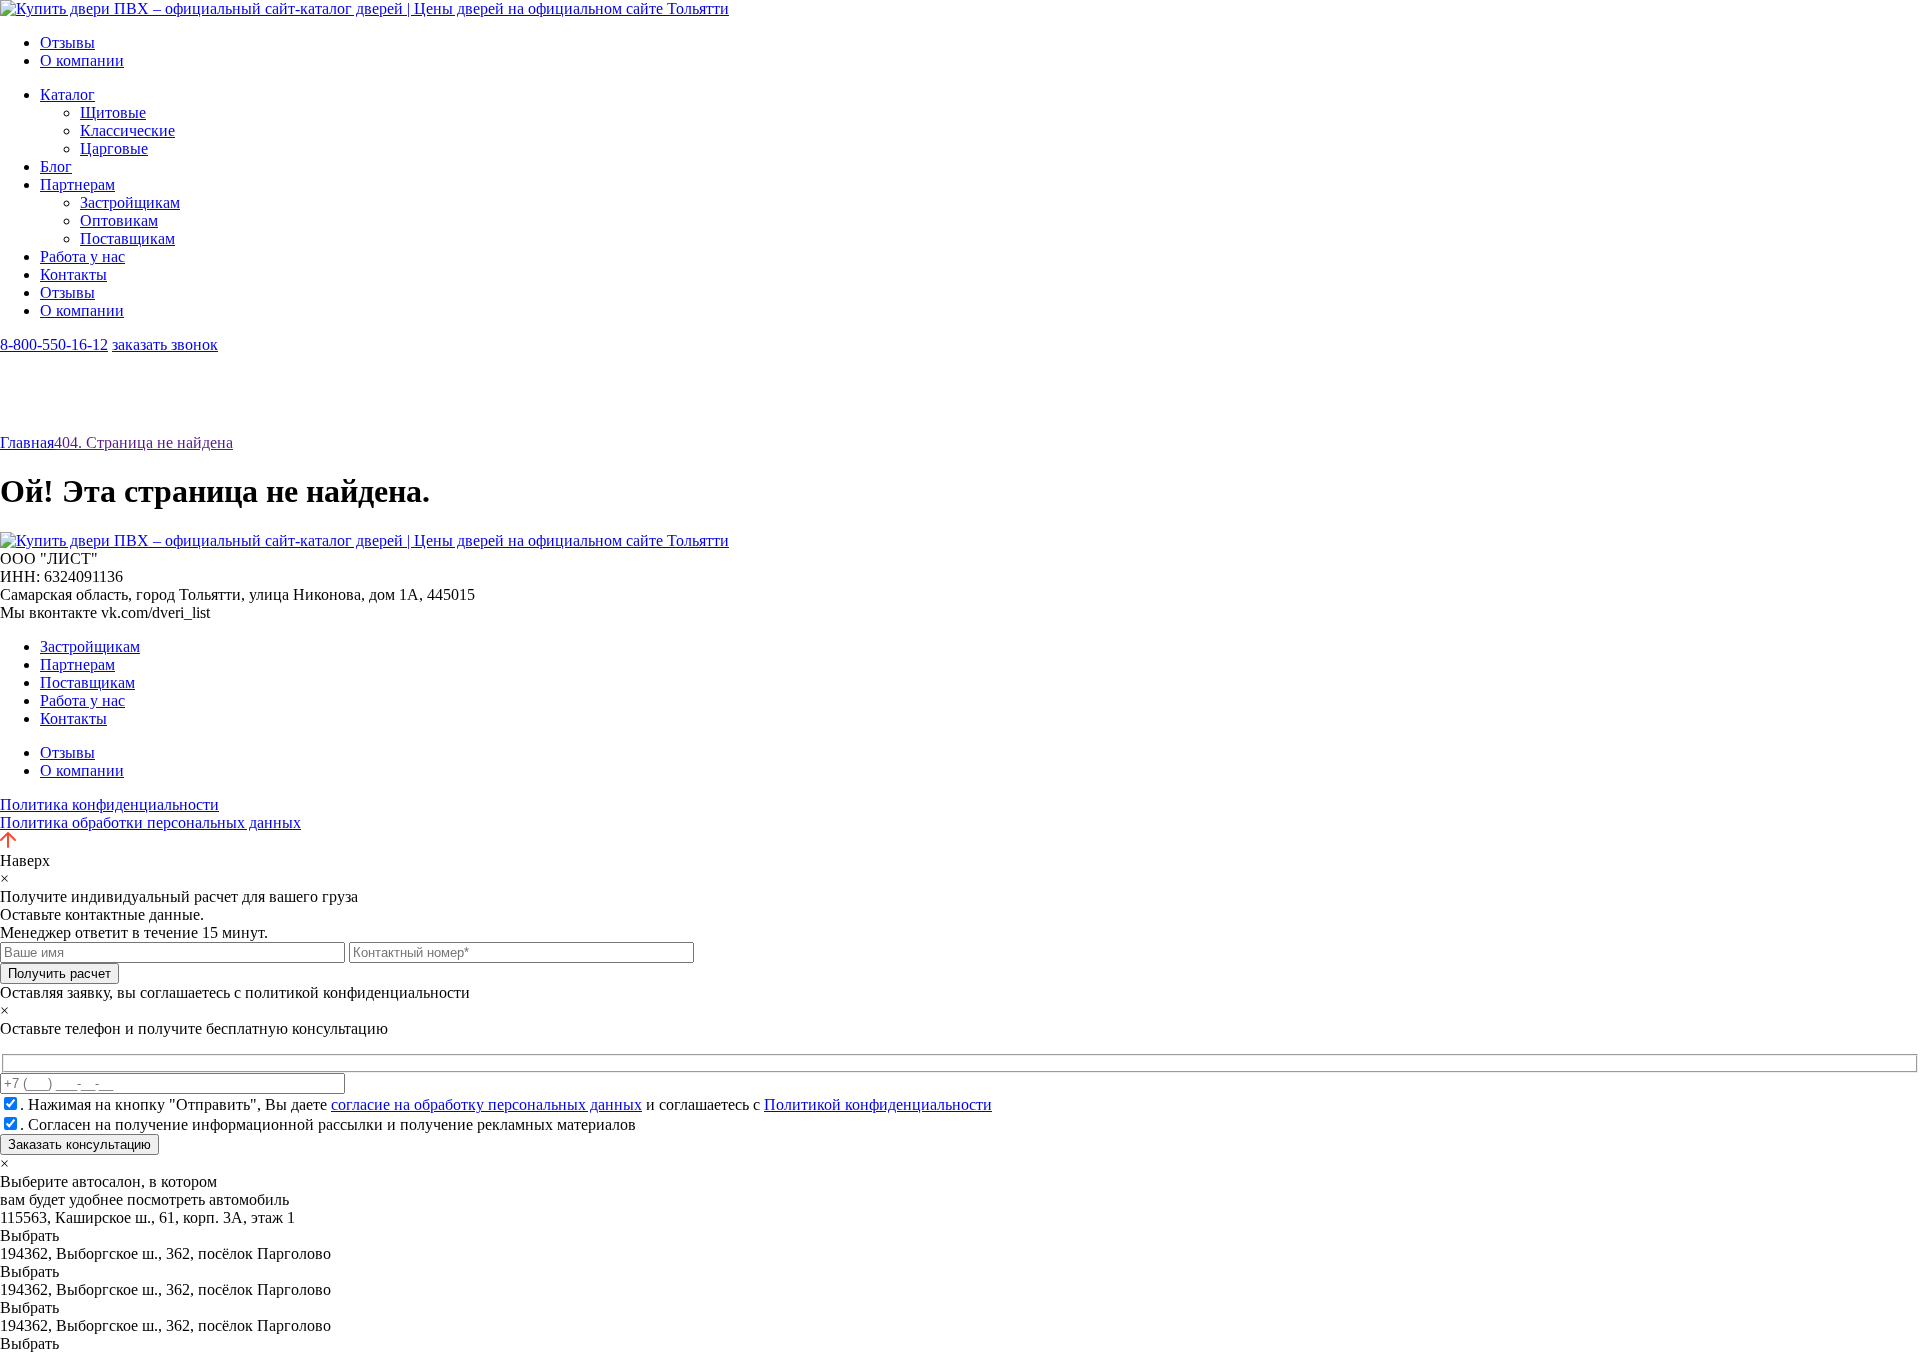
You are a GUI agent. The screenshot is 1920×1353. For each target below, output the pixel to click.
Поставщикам (127, 238)
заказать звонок (165, 344)
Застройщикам (130, 202)
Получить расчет (59, 973)
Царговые (114, 148)
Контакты (73, 274)
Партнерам (77, 184)
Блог (56, 166)
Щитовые (113, 112)
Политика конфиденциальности (109, 804)
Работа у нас (82, 256)
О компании (82, 60)
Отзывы (67, 42)
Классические (127, 130)
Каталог (67, 94)
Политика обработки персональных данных (150, 822)
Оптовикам (119, 220)
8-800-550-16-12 (54, 344)
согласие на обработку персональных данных (486, 1104)
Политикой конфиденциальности (878, 1104)
